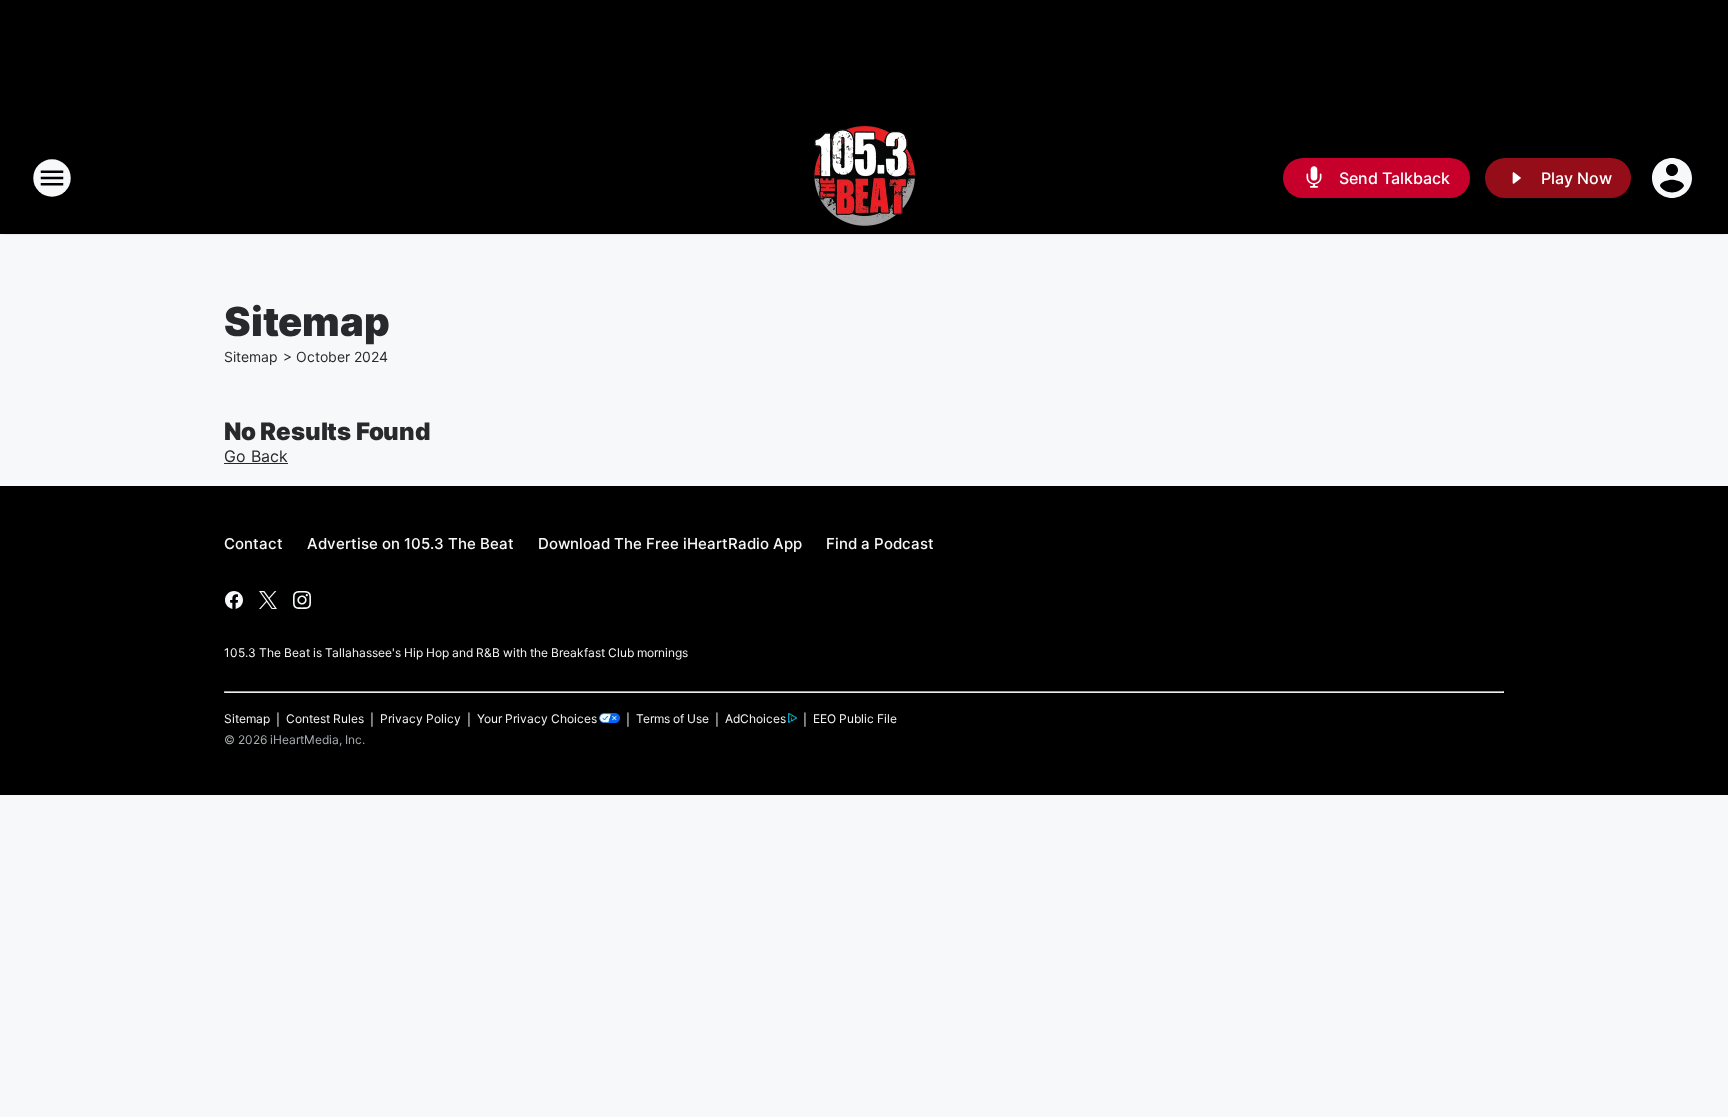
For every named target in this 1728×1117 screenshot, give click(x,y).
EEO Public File (855, 718)
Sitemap (251, 356)
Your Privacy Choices (537, 718)
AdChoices (755, 718)
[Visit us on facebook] (234, 600)
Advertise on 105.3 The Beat (410, 543)
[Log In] (1674, 178)
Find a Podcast (880, 543)
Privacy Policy (420, 718)
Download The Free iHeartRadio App (670, 543)
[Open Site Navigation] (52, 178)
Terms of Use (672, 718)
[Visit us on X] (268, 600)
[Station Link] (864, 178)
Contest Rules (325, 718)
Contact (253, 543)
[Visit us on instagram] (302, 600)
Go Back (256, 456)
